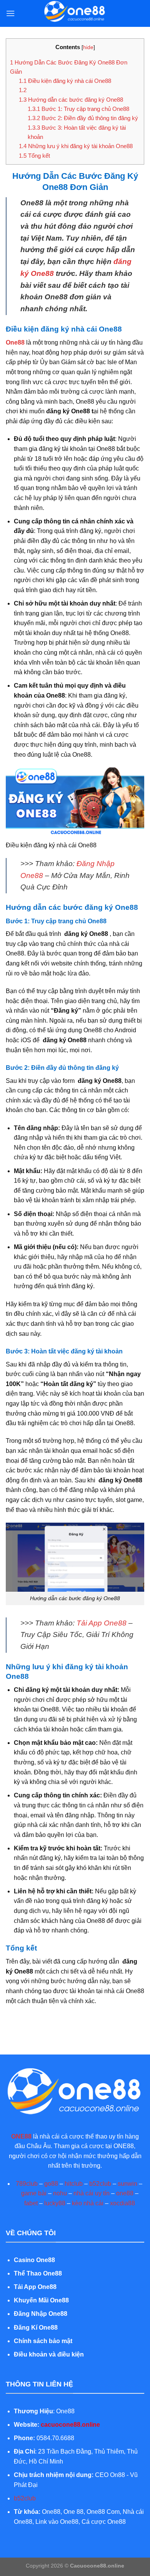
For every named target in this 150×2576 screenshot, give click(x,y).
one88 (125, 2193)
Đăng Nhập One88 (41, 2314)
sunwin (127, 2184)
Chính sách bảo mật (43, 2341)
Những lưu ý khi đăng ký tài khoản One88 (76, 146)
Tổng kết (34, 156)
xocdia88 (122, 2203)
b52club (100, 2184)
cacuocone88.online (70, 2425)
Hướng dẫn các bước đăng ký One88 (71, 100)
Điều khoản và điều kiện (49, 2354)
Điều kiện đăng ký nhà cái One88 (65, 81)
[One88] (75, 13)
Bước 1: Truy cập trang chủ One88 (78, 109)
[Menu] (10, 13)
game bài (34, 2193)
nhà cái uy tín (92, 2193)
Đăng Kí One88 (36, 2328)
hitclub (74, 2184)
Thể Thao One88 (38, 2273)
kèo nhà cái (88, 2203)
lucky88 (55, 2203)
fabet (31, 2203)
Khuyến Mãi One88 (42, 2300)
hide (88, 47)
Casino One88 (34, 2260)
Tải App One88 (102, 1623)
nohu (60, 2193)
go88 (51, 2184)
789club (27, 2184)
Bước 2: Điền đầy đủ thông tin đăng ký (83, 118)
